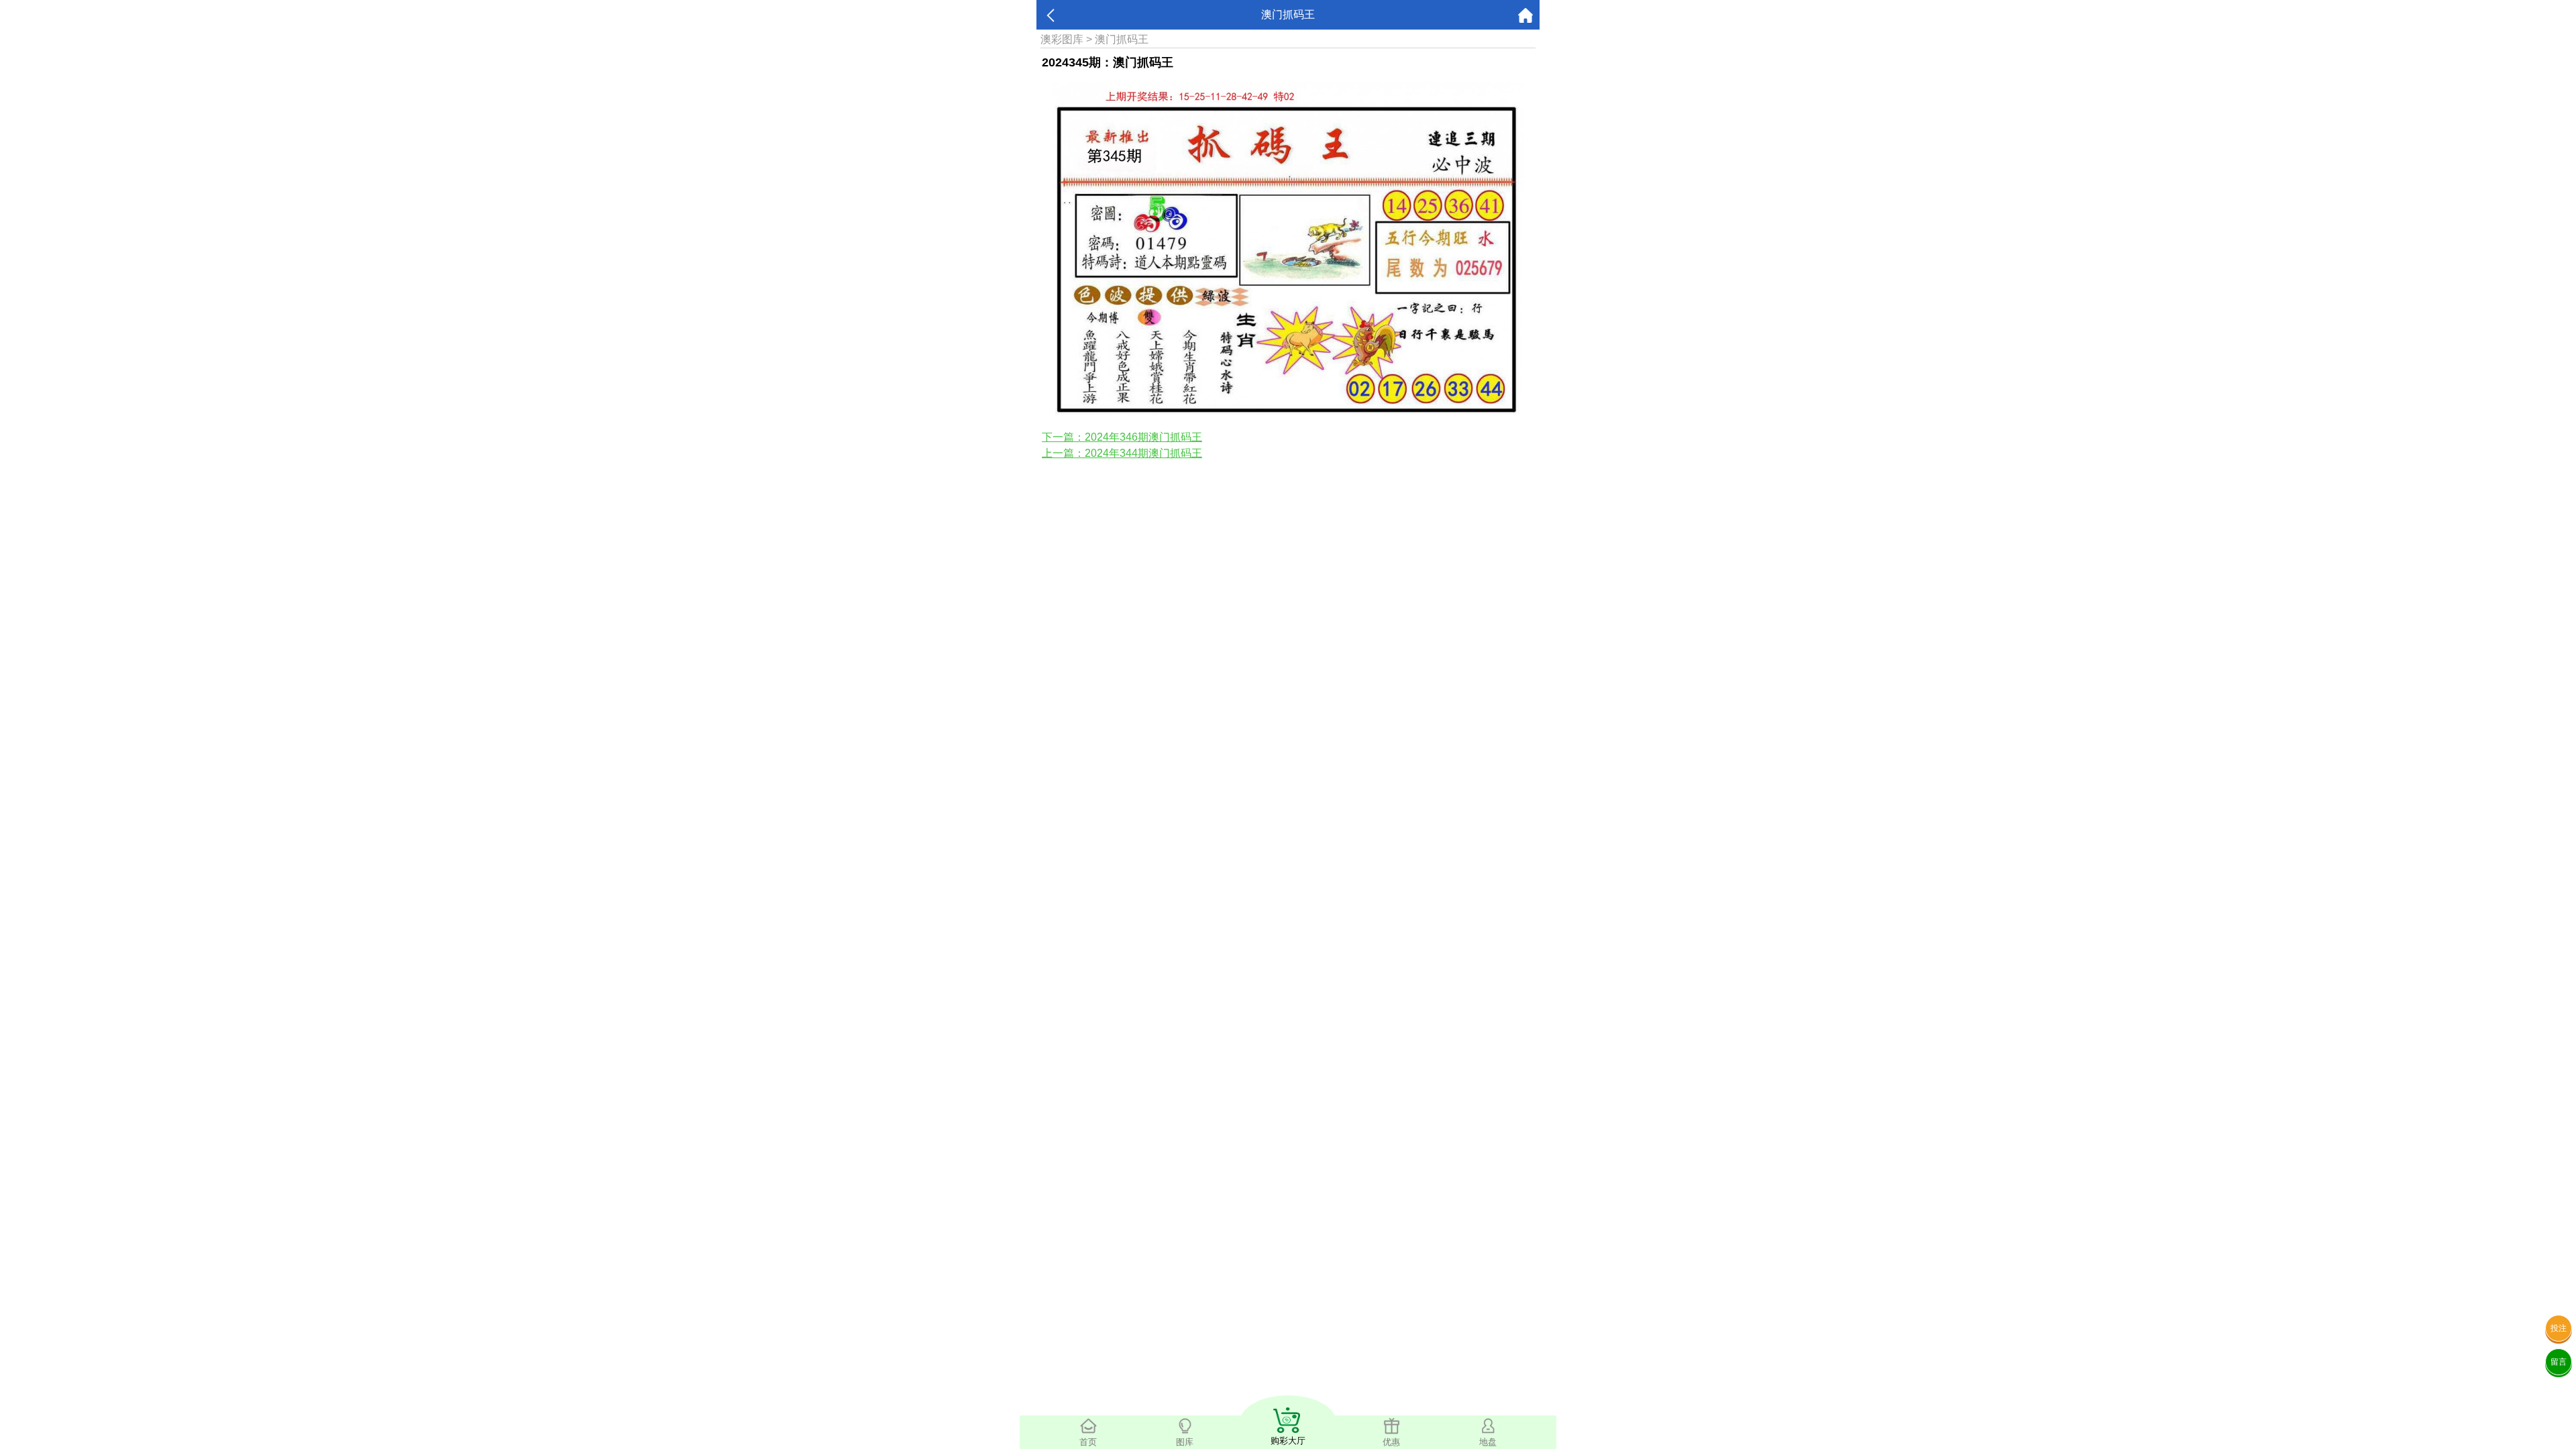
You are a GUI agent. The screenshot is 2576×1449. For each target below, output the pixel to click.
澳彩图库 (1062, 39)
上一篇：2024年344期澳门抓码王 (1122, 453)
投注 (2559, 1328)
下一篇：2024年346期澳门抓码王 (1122, 437)
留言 (2559, 1362)
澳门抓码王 (1122, 39)
